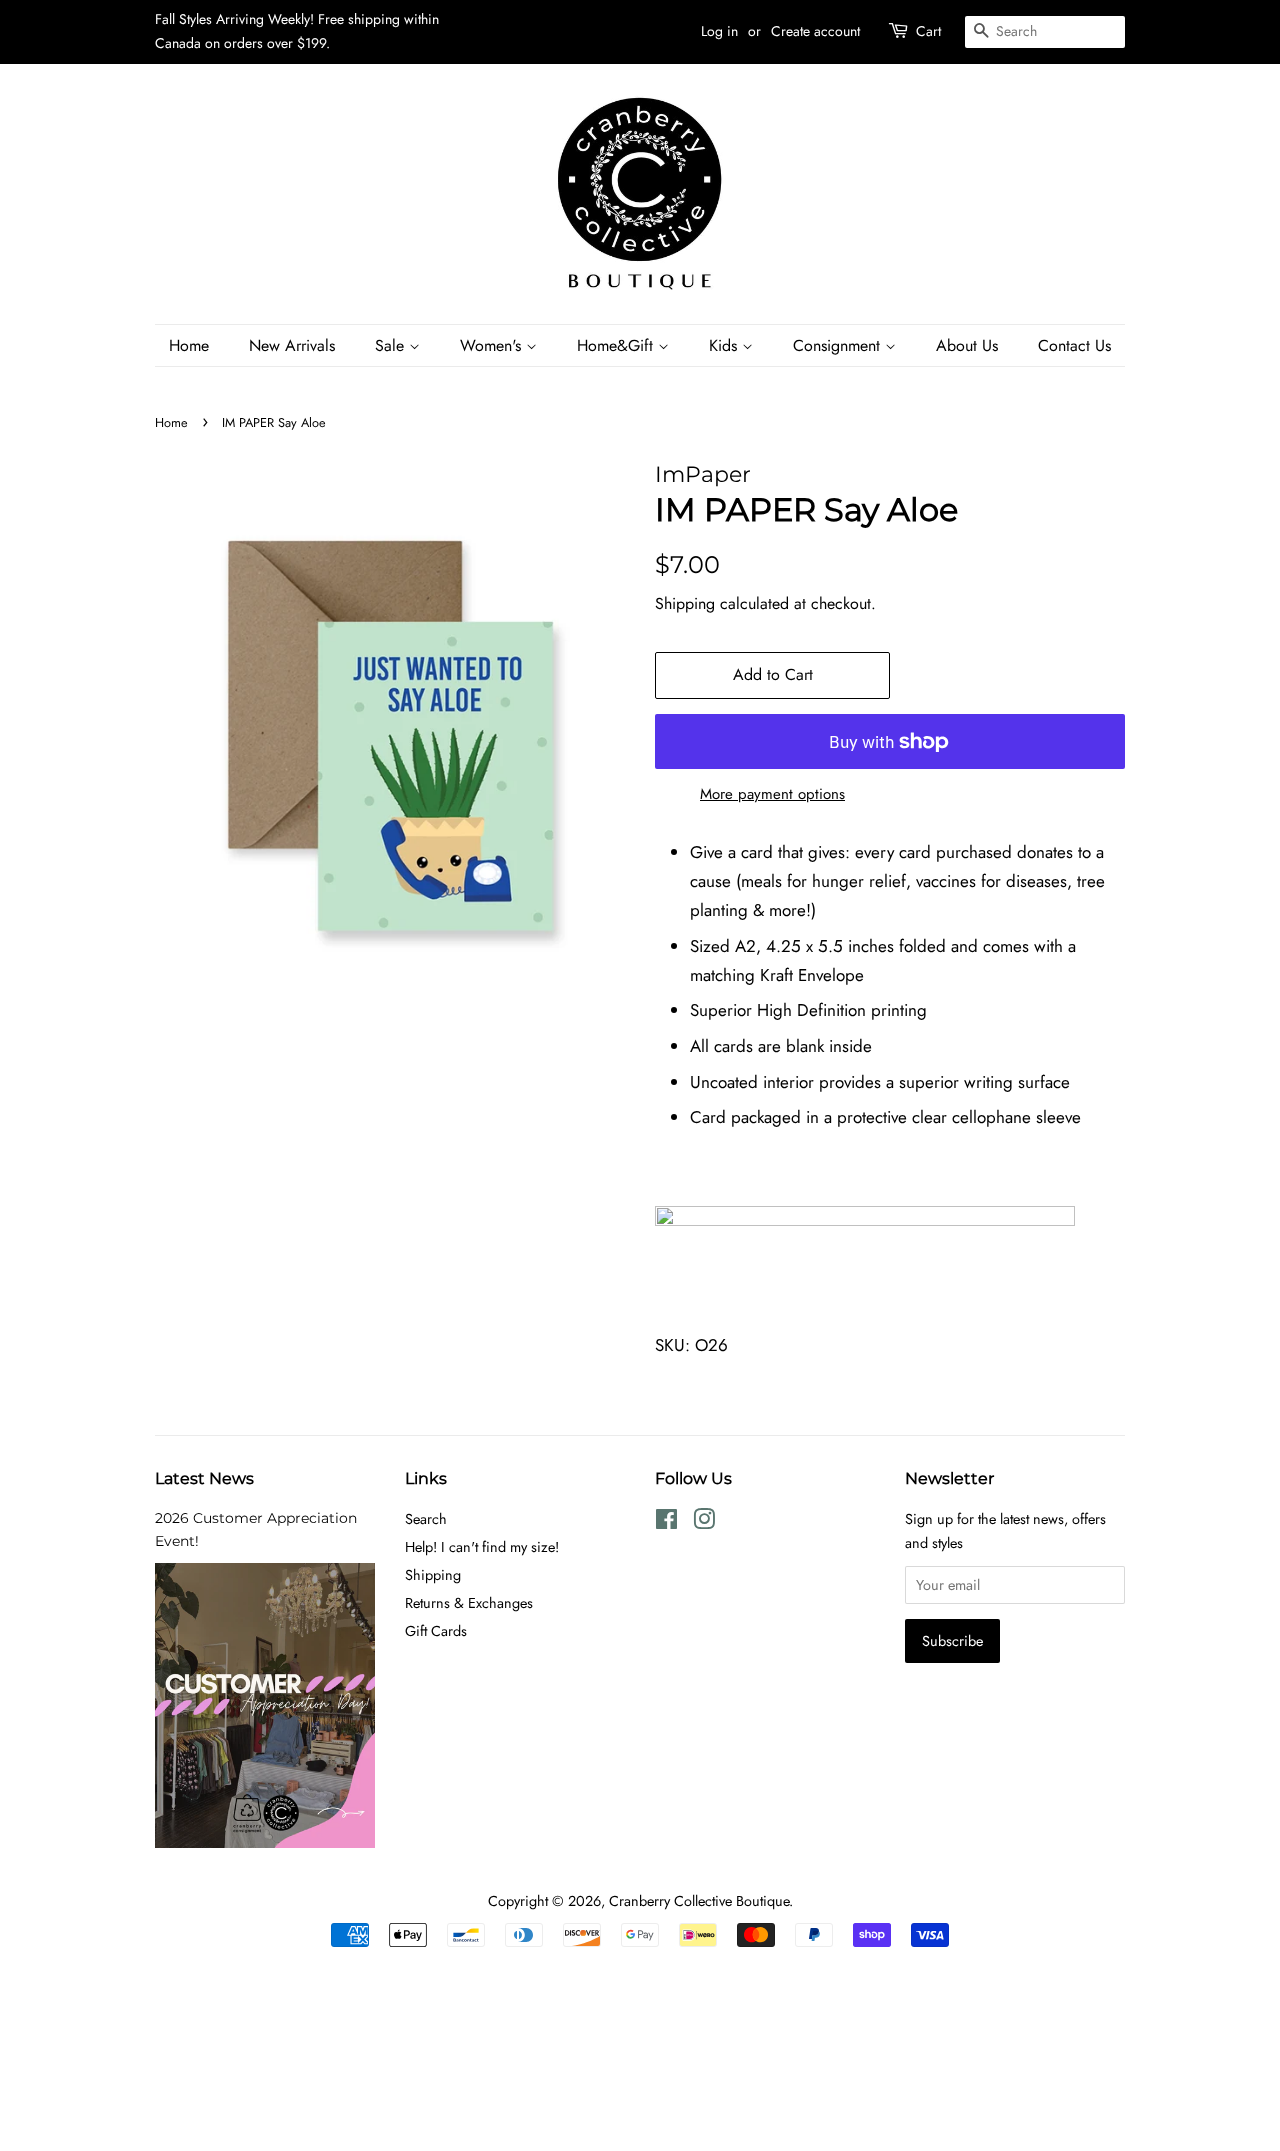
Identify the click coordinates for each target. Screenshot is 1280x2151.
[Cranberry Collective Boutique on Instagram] (704, 1523)
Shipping (685, 603)
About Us (967, 345)
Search (426, 1519)
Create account (815, 31)
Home (189, 345)
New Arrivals (292, 345)
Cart (928, 31)
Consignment (839, 345)
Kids (725, 345)
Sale (392, 345)
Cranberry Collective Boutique (699, 1901)
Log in (719, 31)
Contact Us (1074, 345)
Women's (493, 345)
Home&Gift (617, 345)
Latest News (204, 1478)
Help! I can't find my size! (482, 1547)
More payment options (772, 794)
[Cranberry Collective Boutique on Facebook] (666, 1523)
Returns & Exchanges (469, 1603)
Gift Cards (436, 1631)
